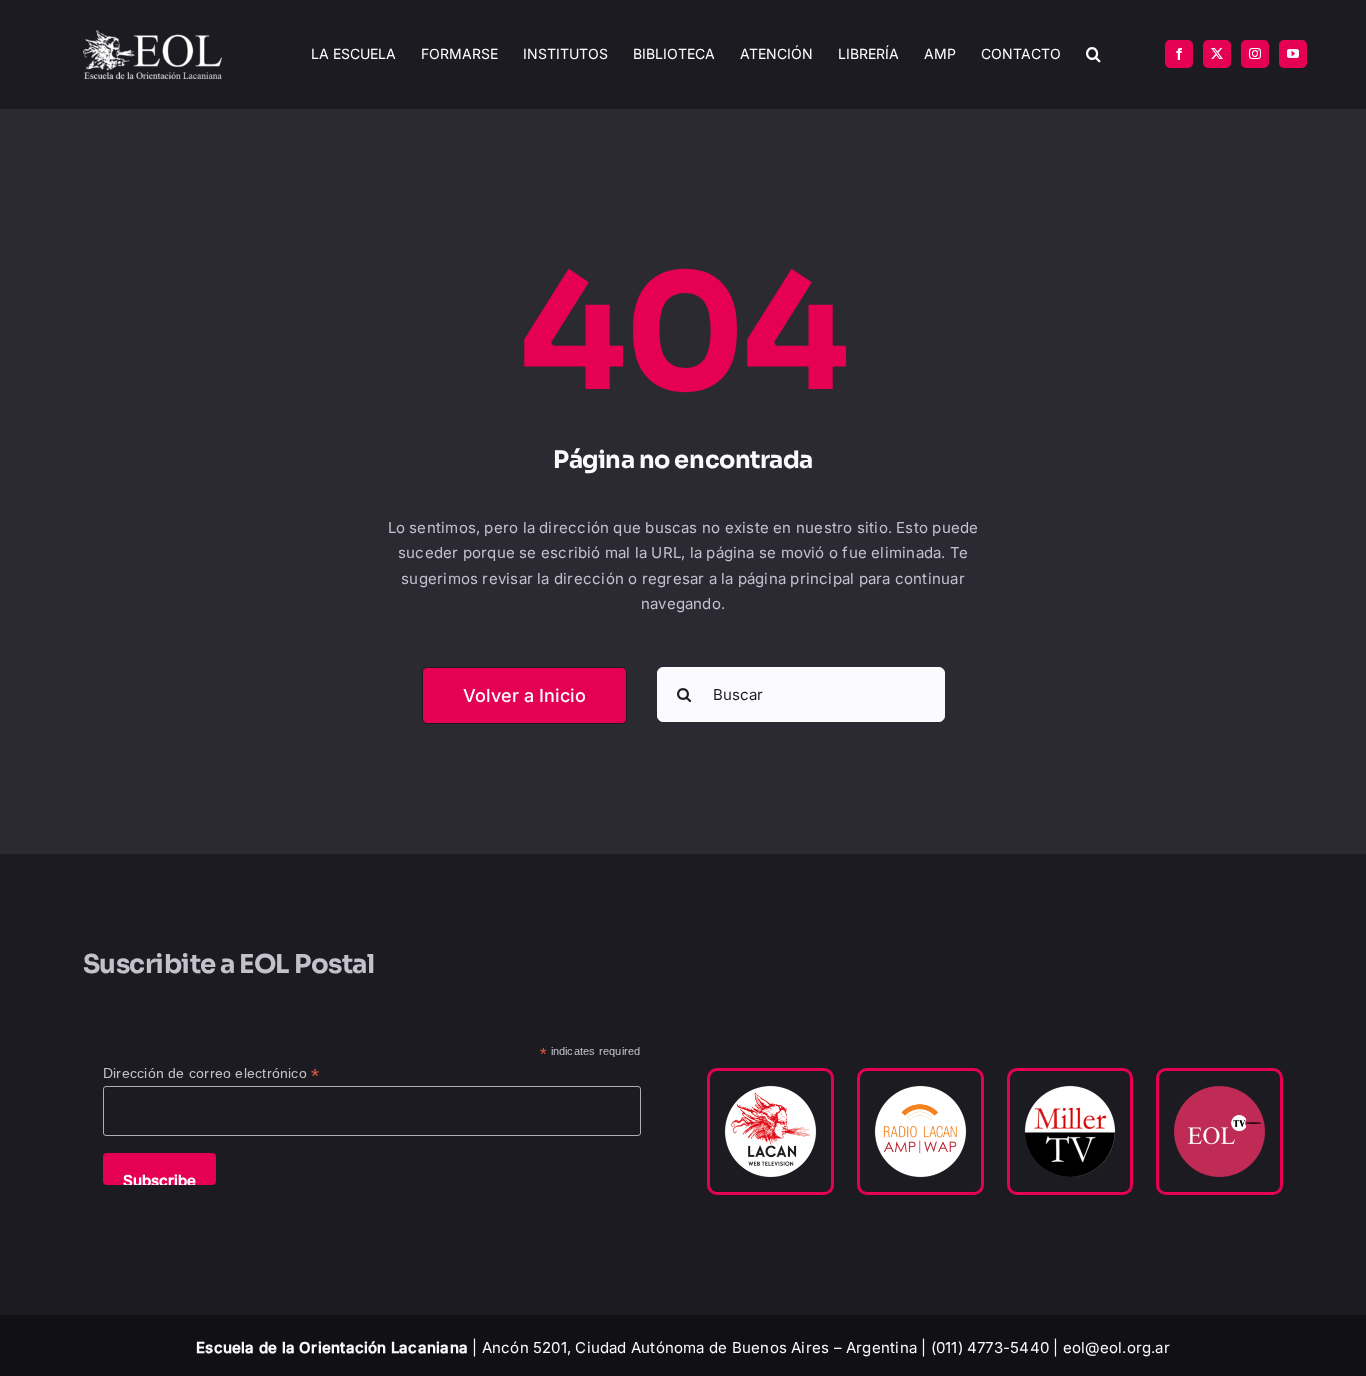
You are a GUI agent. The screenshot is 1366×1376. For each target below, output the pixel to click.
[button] (1093, 54)
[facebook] (1179, 54)
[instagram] (1255, 54)
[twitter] (1217, 54)
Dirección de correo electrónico (211, 1073)
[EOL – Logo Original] (152, 37)
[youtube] (1293, 54)
